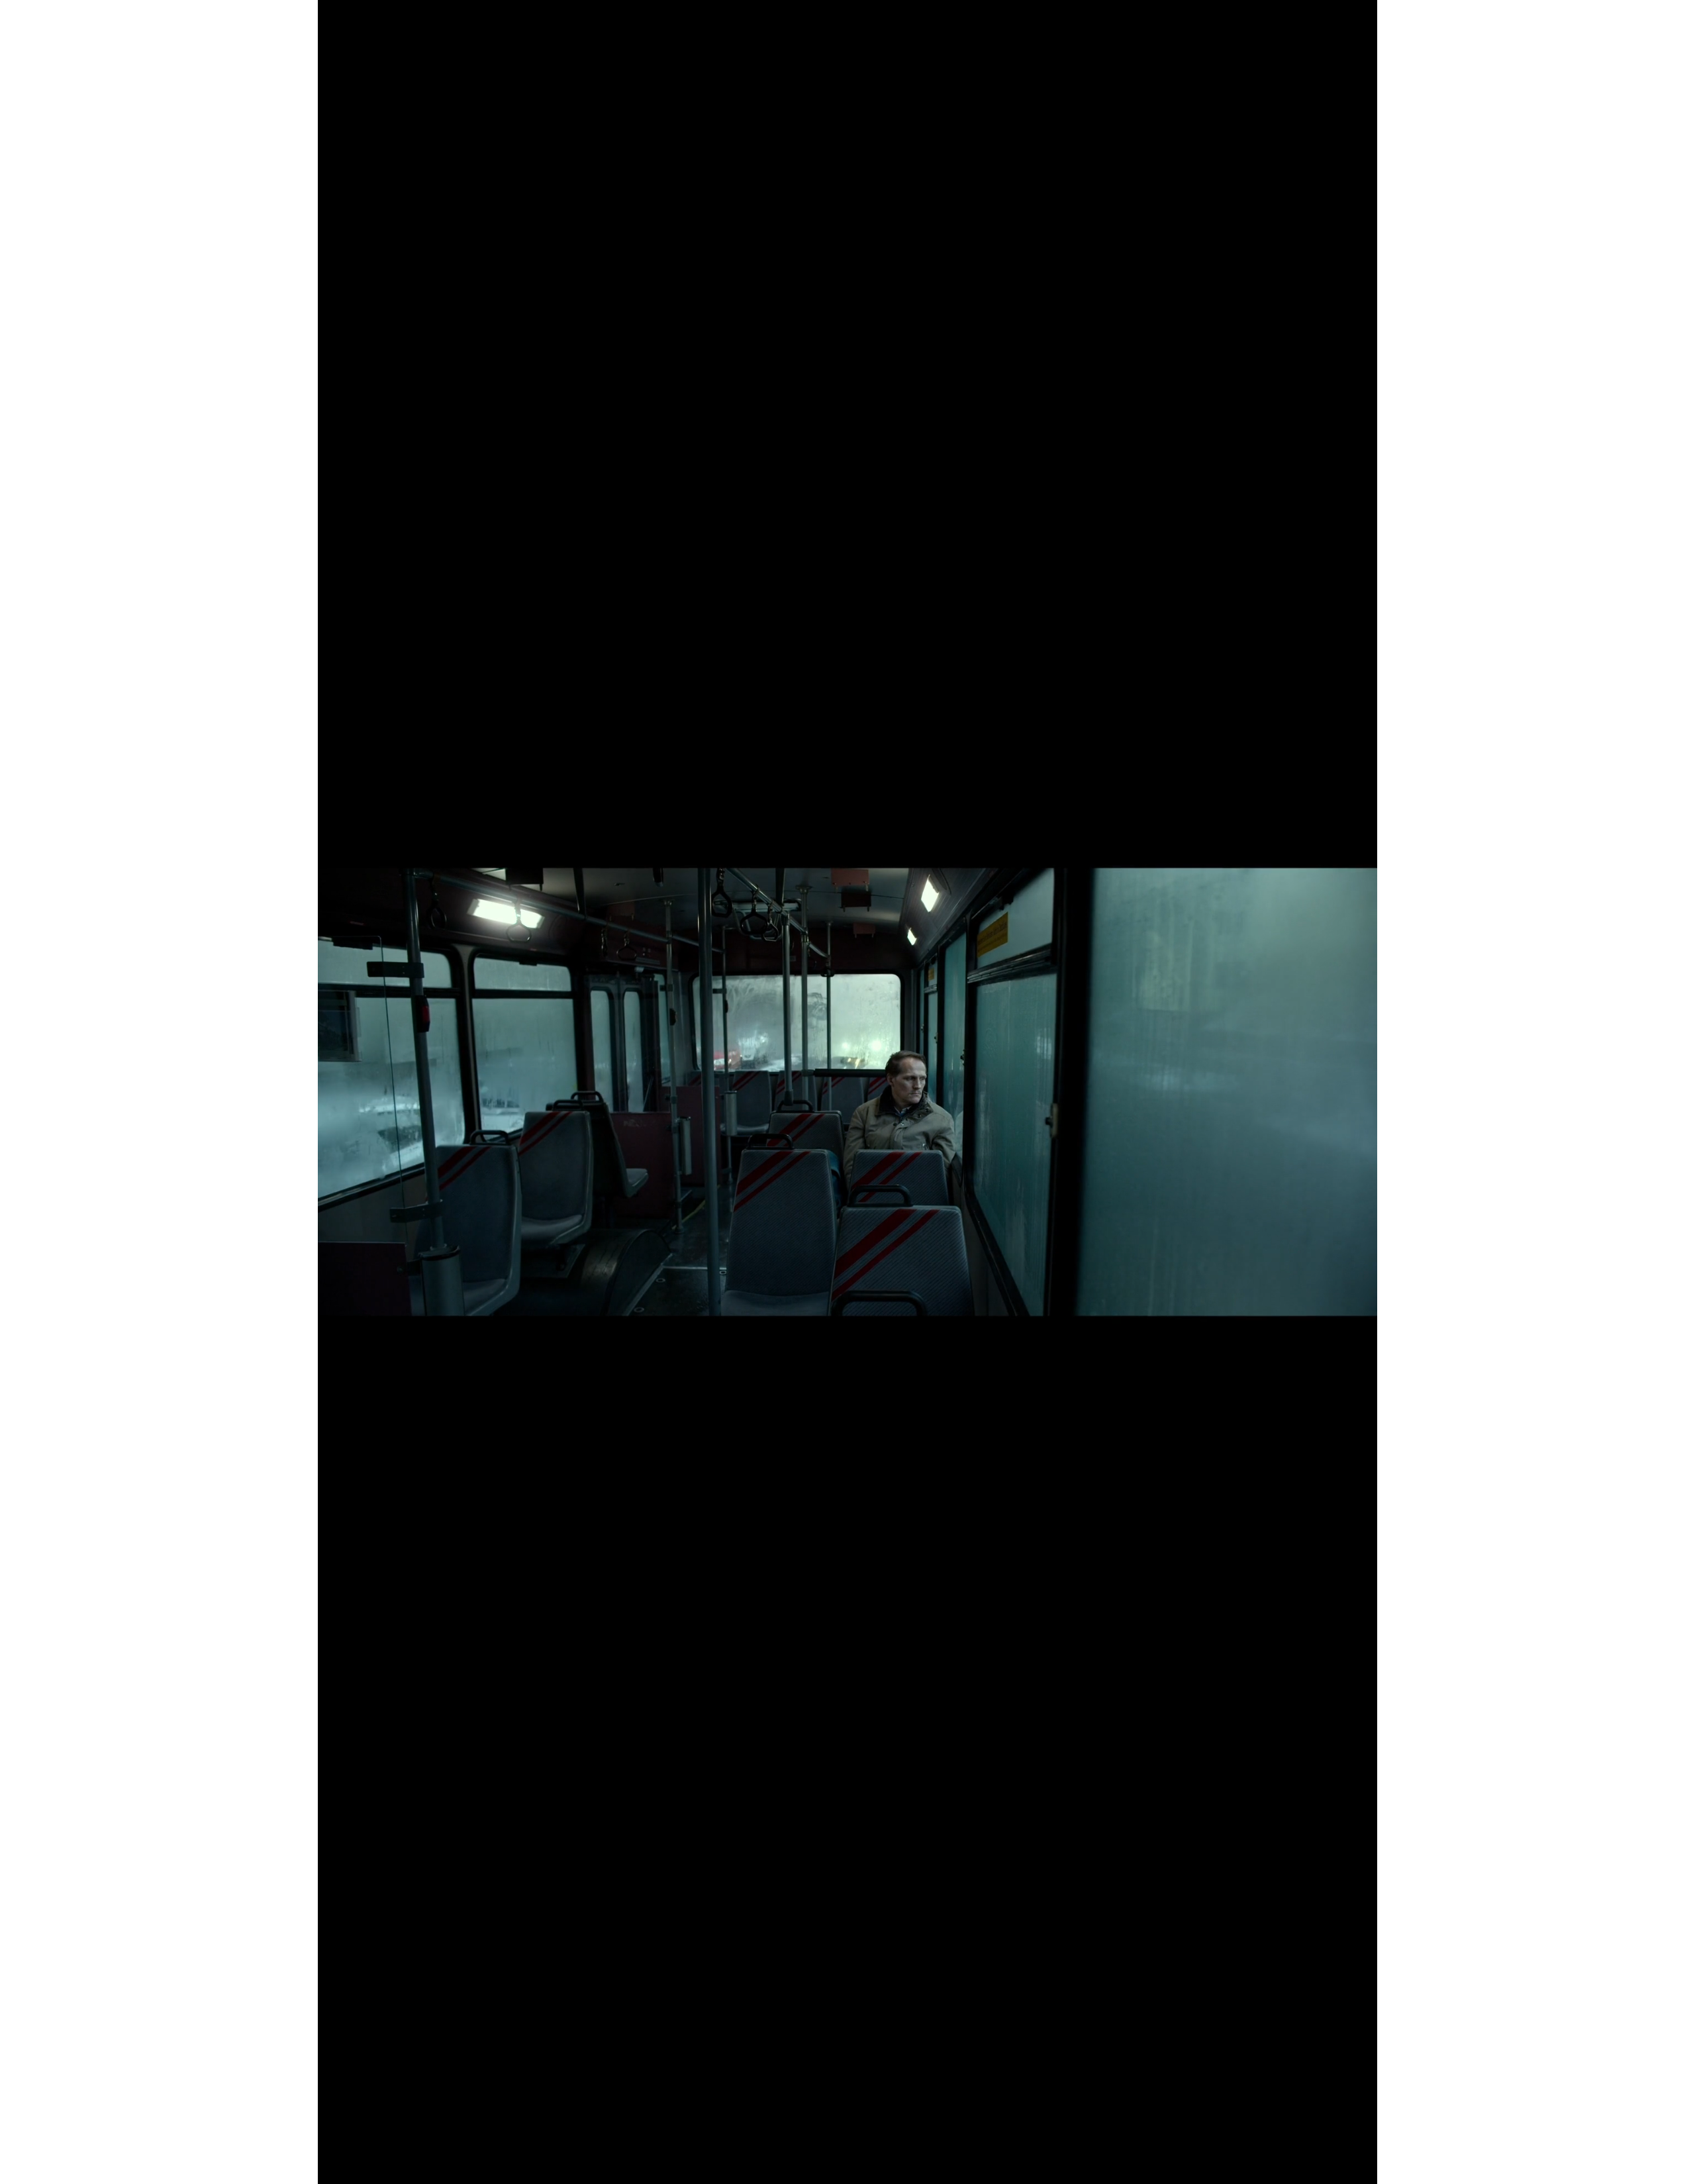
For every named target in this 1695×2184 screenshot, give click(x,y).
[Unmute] (358, 2166)
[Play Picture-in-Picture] (1337, 2166)
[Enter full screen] (1359, 2166)
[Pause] (335, 2166)
